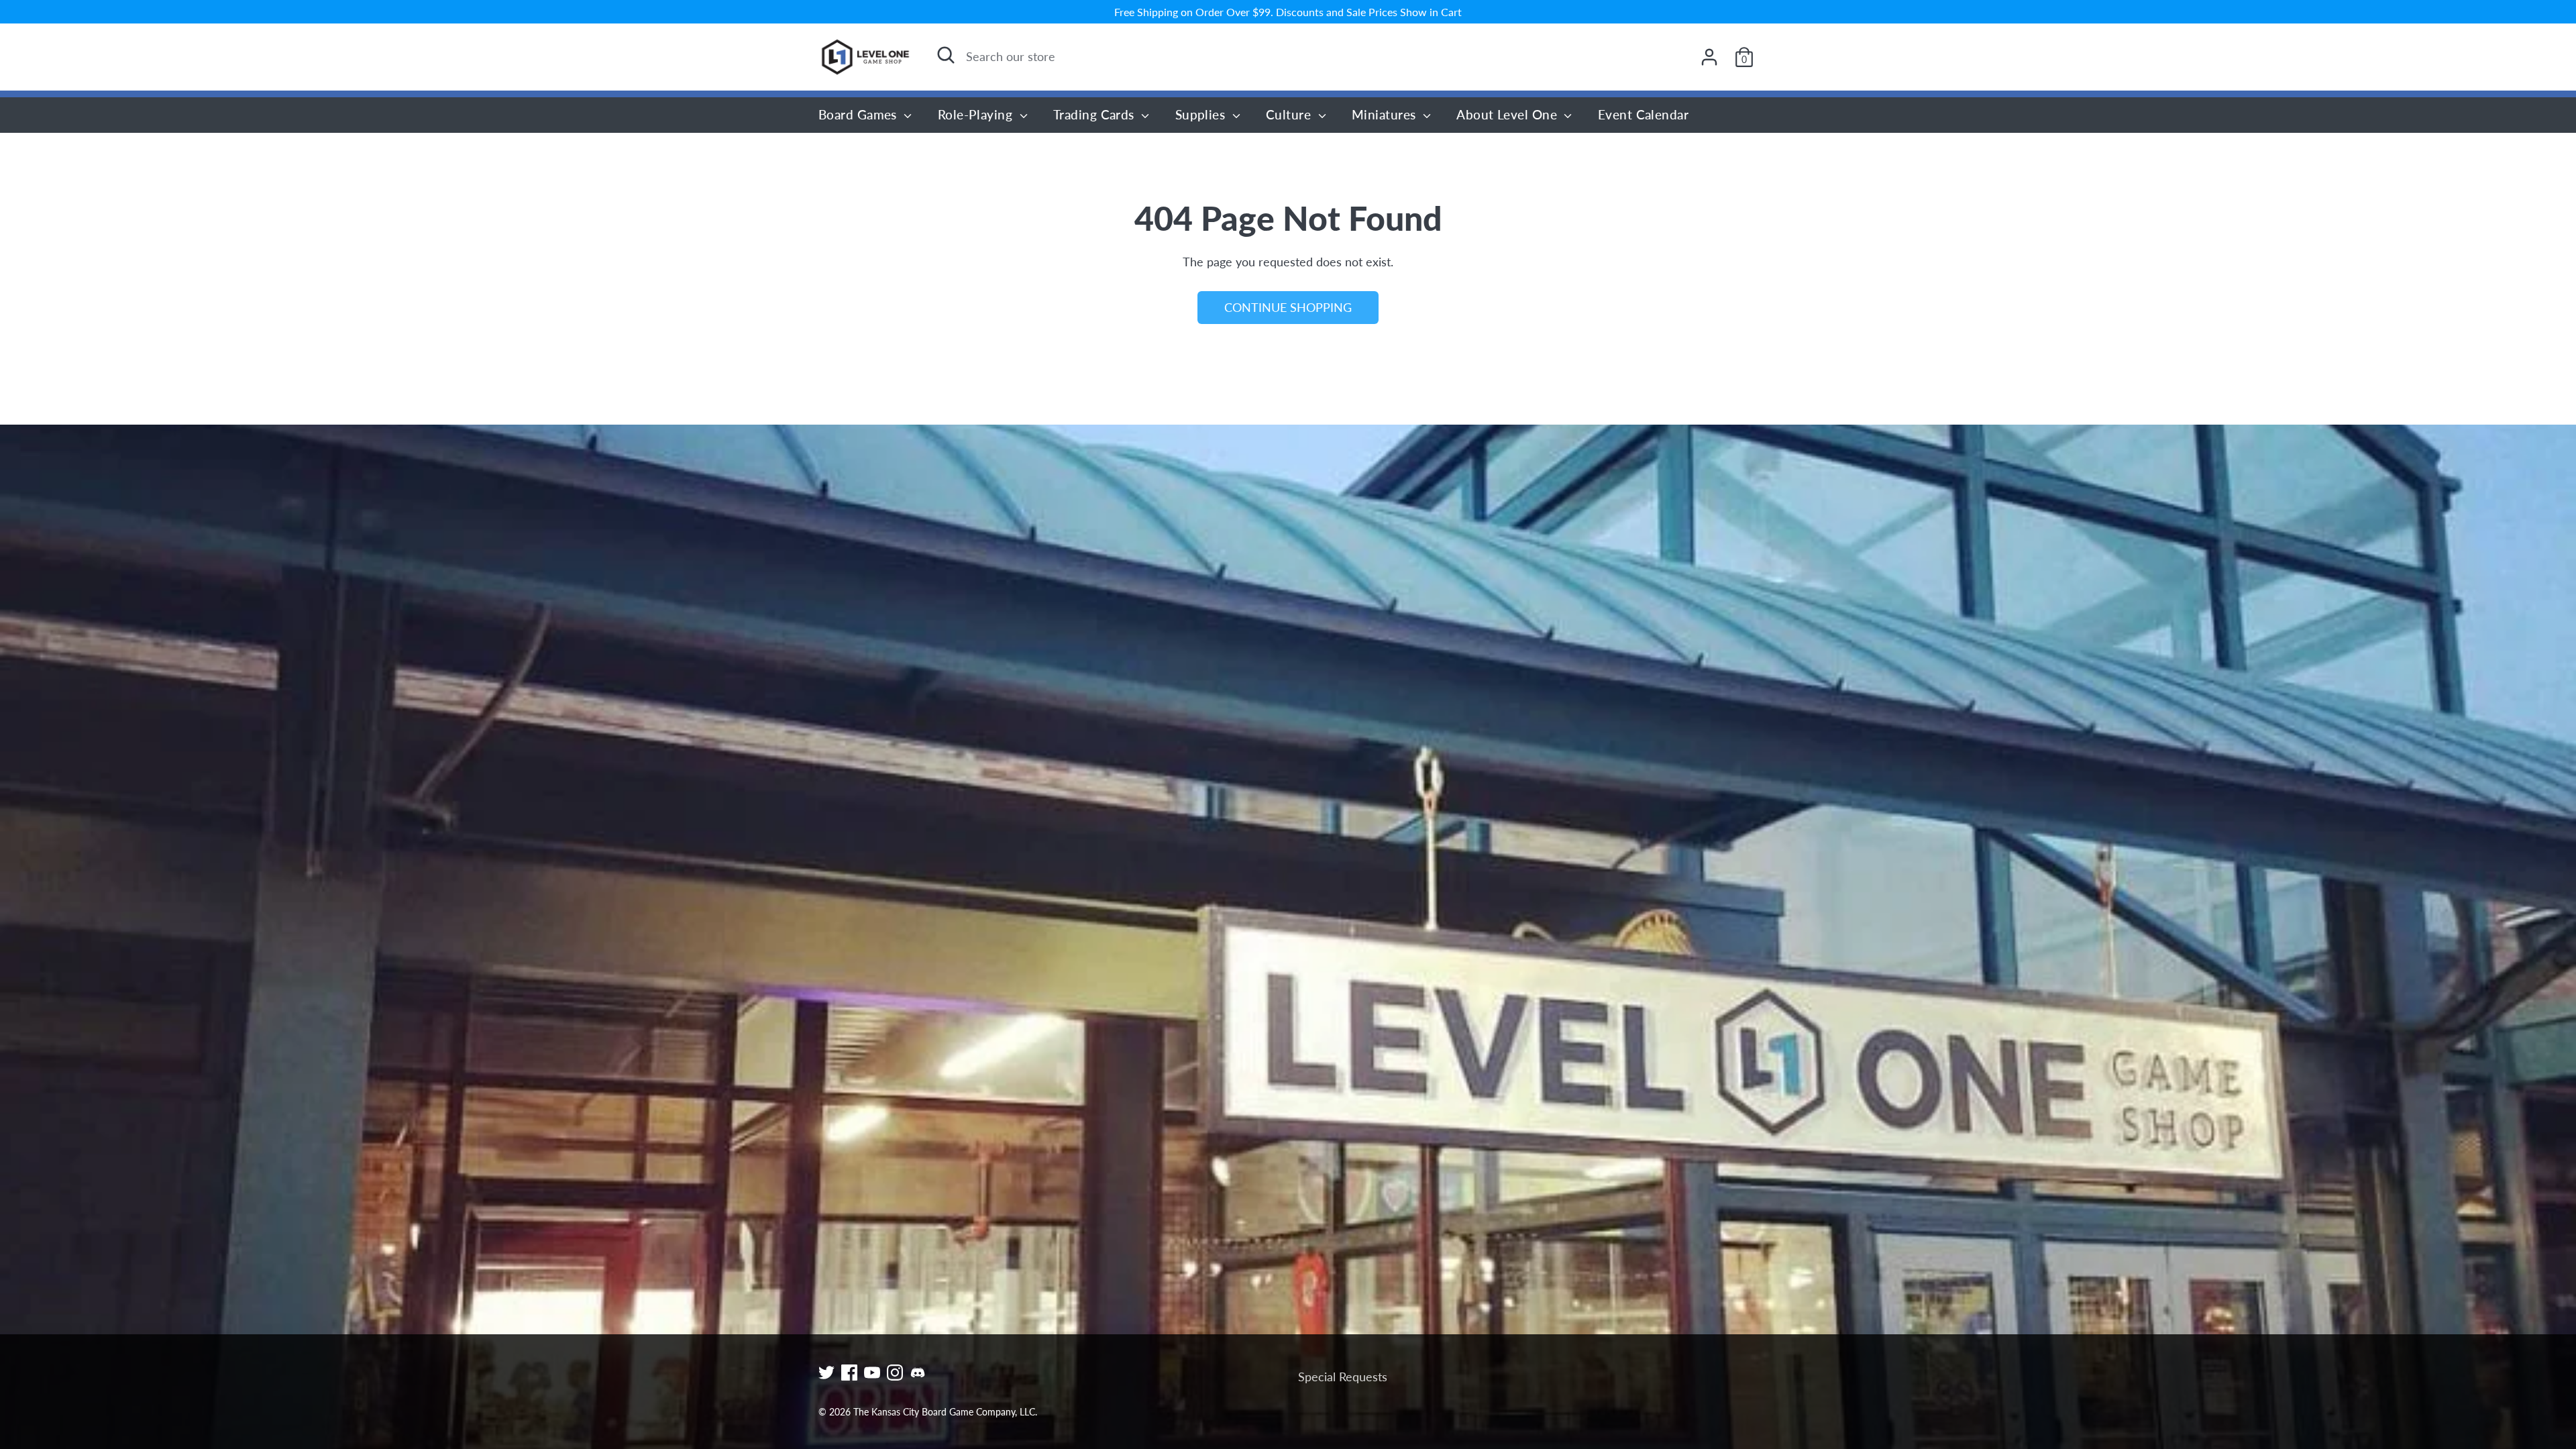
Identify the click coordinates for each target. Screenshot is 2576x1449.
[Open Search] (946, 55)
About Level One (1508, 114)
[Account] (1709, 57)
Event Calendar (1643, 114)
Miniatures (1386, 114)
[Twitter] (826, 1373)
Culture (1290, 114)
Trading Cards (1095, 114)
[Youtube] (872, 1373)
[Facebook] (849, 1373)
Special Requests (1343, 1377)
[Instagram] (895, 1373)
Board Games (859, 114)
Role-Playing (977, 114)
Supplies (1202, 114)
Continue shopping (1288, 307)
